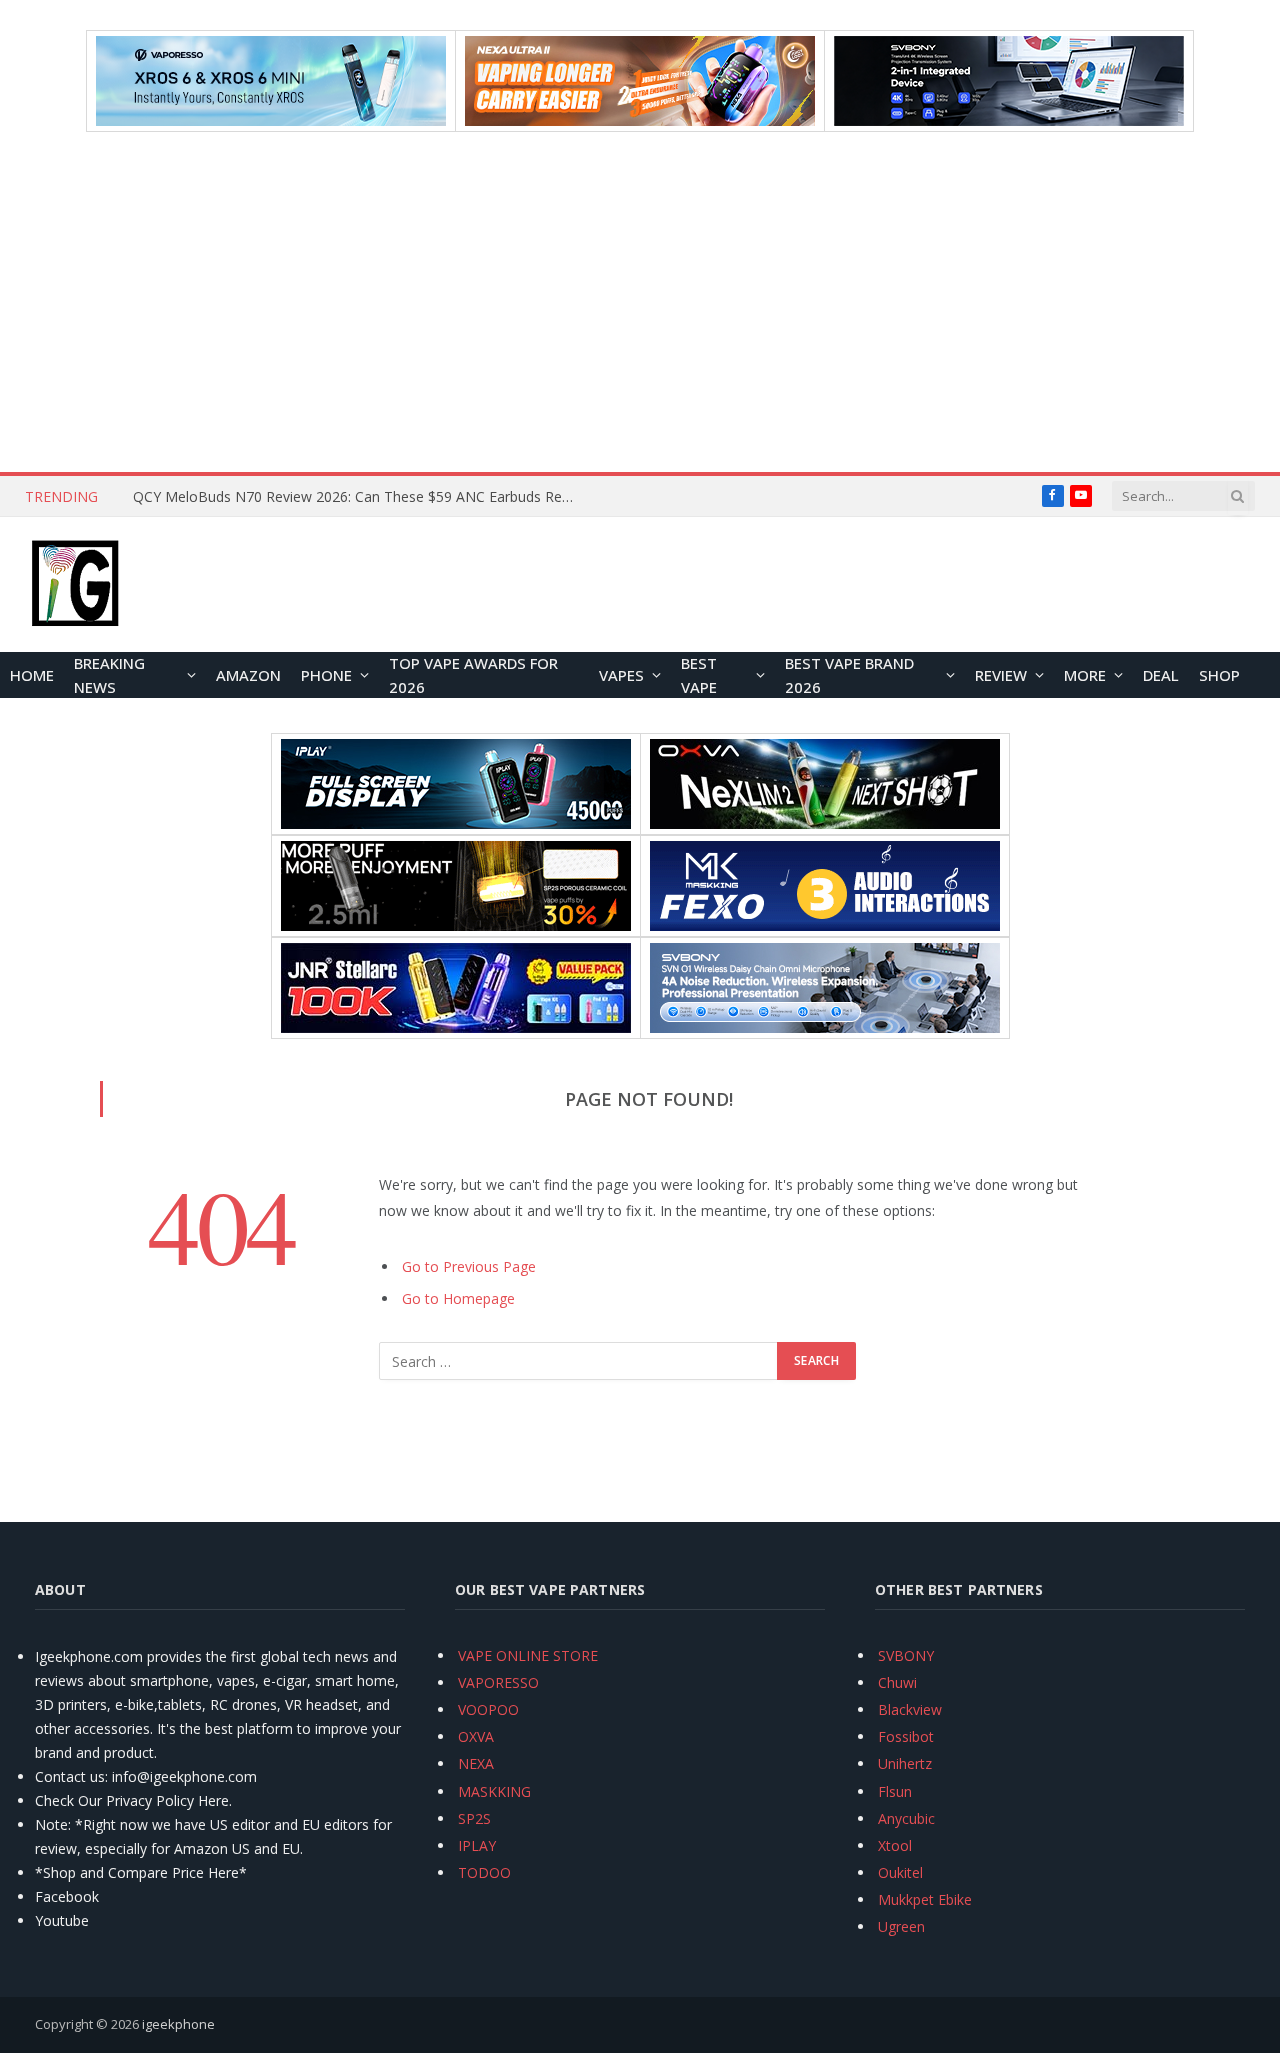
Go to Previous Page (469, 1266)
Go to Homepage (458, 1298)
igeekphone (178, 2024)
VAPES (621, 675)
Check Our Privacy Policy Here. (133, 1800)
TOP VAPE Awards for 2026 (473, 675)
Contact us (70, 1776)
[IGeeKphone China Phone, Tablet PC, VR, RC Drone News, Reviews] (75, 585)
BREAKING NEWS (109, 675)
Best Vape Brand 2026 (849, 675)
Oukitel (900, 1872)
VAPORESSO (498, 1682)
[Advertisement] (640, 302)
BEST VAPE (699, 675)
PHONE (326, 675)
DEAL (1161, 675)
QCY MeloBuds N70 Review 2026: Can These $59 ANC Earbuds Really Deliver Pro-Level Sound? (358, 497)
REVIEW (1001, 675)
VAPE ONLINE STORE (528, 1655)
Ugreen (901, 1926)
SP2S (474, 1818)
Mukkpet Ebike (925, 1899)
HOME (32, 675)
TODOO (484, 1872)
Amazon (248, 675)
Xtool (895, 1845)
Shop (1219, 675)
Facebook (67, 1896)
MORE (1085, 675)
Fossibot (906, 1736)
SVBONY (906, 1655)
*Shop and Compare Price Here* (141, 1872)
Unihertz (905, 1763)
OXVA (476, 1736)
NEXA (476, 1763)
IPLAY (477, 1845)
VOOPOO (488, 1709)
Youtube (62, 1920)
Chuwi (897, 1682)
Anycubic (906, 1818)
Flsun (895, 1791)
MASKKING (494, 1791)
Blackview (910, 1709)
